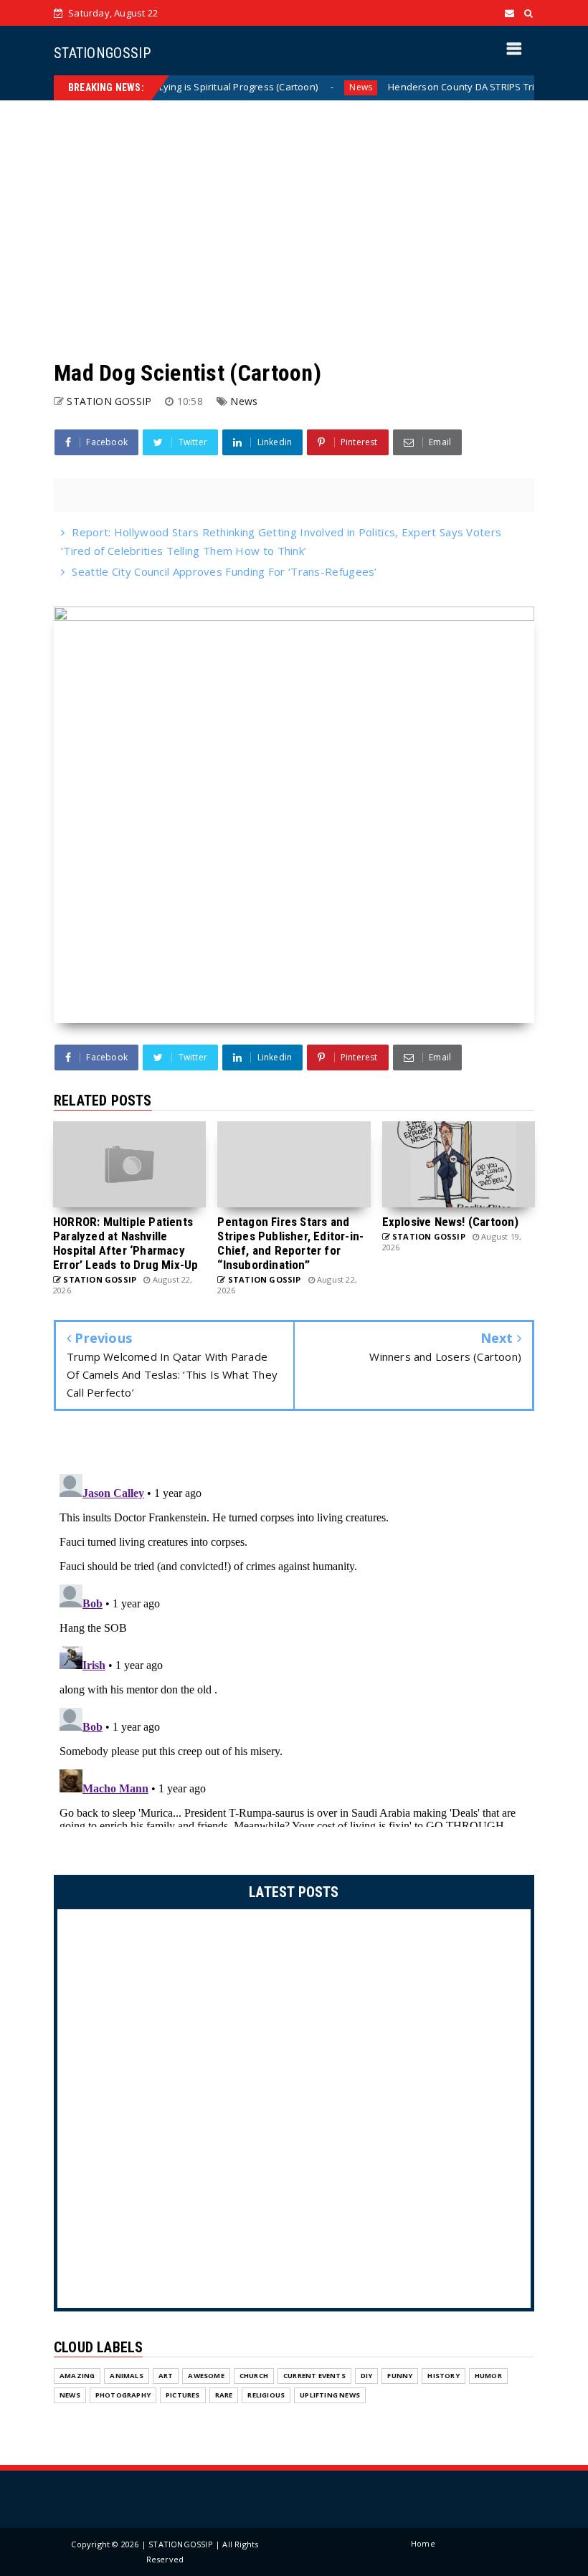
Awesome (206, 2376)
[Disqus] (294, 1648)
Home (423, 2543)
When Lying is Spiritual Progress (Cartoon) (180, 87)
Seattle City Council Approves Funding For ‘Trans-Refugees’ (224, 571)
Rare (224, 2395)
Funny (400, 2376)
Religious (266, 2395)
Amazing (77, 2376)
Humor (488, 2376)
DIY (367, 2376)
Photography (123, 2395)
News (317, 87)
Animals (126, 2376)
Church (254, 2376)
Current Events (314, 2376)
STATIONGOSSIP (102, 53)
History (443, 2376)
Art (166, 2376)
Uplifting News (330, 2395)
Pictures (183, 2395)
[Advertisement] (294, 229)
